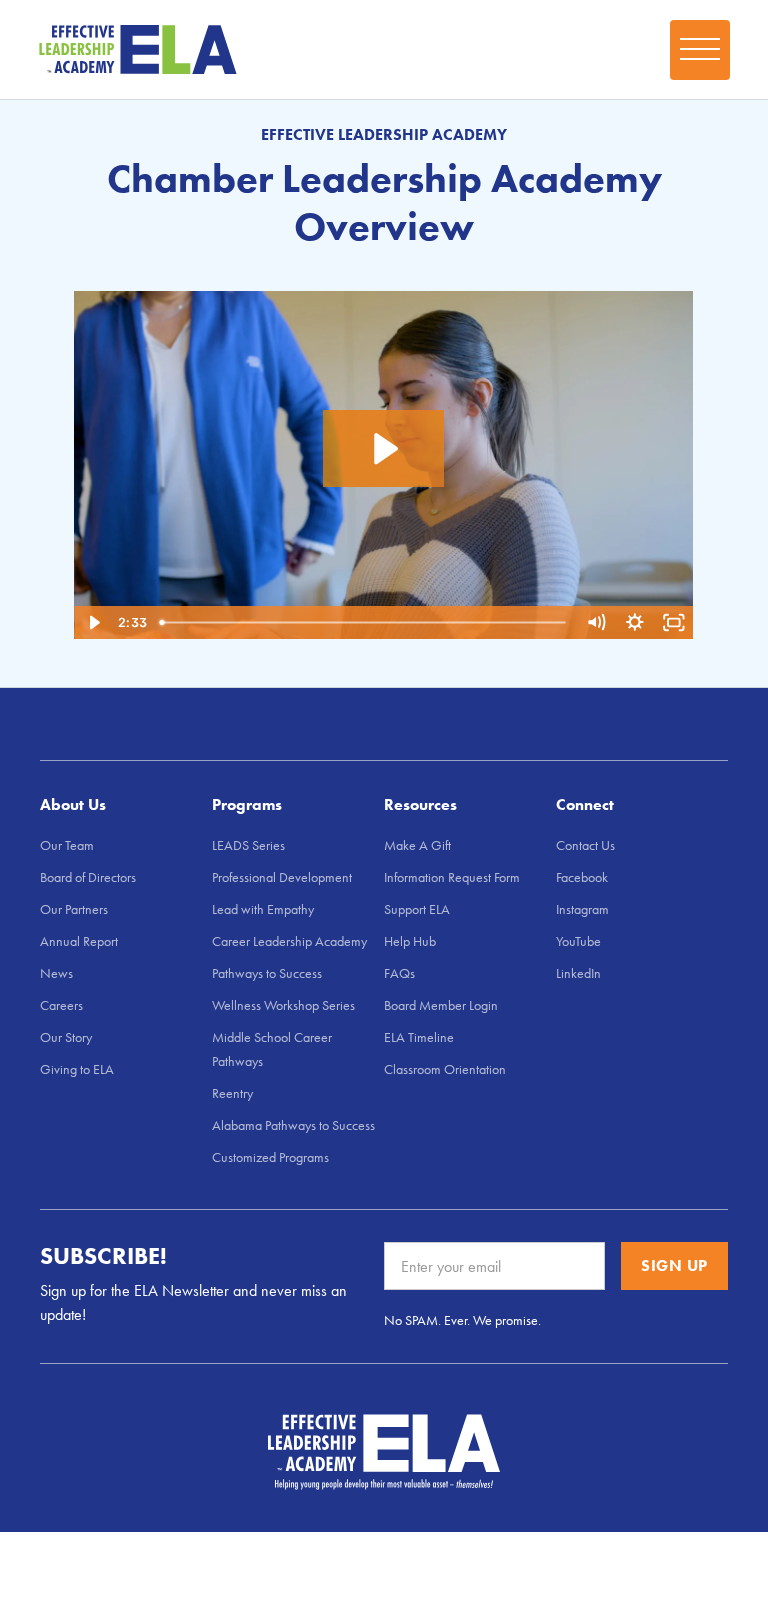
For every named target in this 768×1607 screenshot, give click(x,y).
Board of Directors (88, 877)
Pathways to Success (267, 973)
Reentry (232, 1093)
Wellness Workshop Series (283, 1005)
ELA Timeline (419, 1037)
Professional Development (282, 877)
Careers (61, 1005)
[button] (700, 50)
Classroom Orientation (445, 1069)
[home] (138, 50)
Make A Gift (417, 845)
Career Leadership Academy (289, 941)
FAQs (399, 973)
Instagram (582, 909)
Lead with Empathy (263, 909)
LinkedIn (578, 973)
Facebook (582, 877)
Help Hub (410, 941)
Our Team (67, 845)
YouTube (578, 941)
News (56, 973)
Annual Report (79, 941)
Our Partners (74, 909)
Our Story (66, 1037)
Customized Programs (270, 1157)
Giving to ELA (77, 1069)
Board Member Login (441, 1005)
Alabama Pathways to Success (293, 1125)
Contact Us (585, 845)
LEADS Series (248, 845)
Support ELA (417, 909)
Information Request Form (452, 877)
